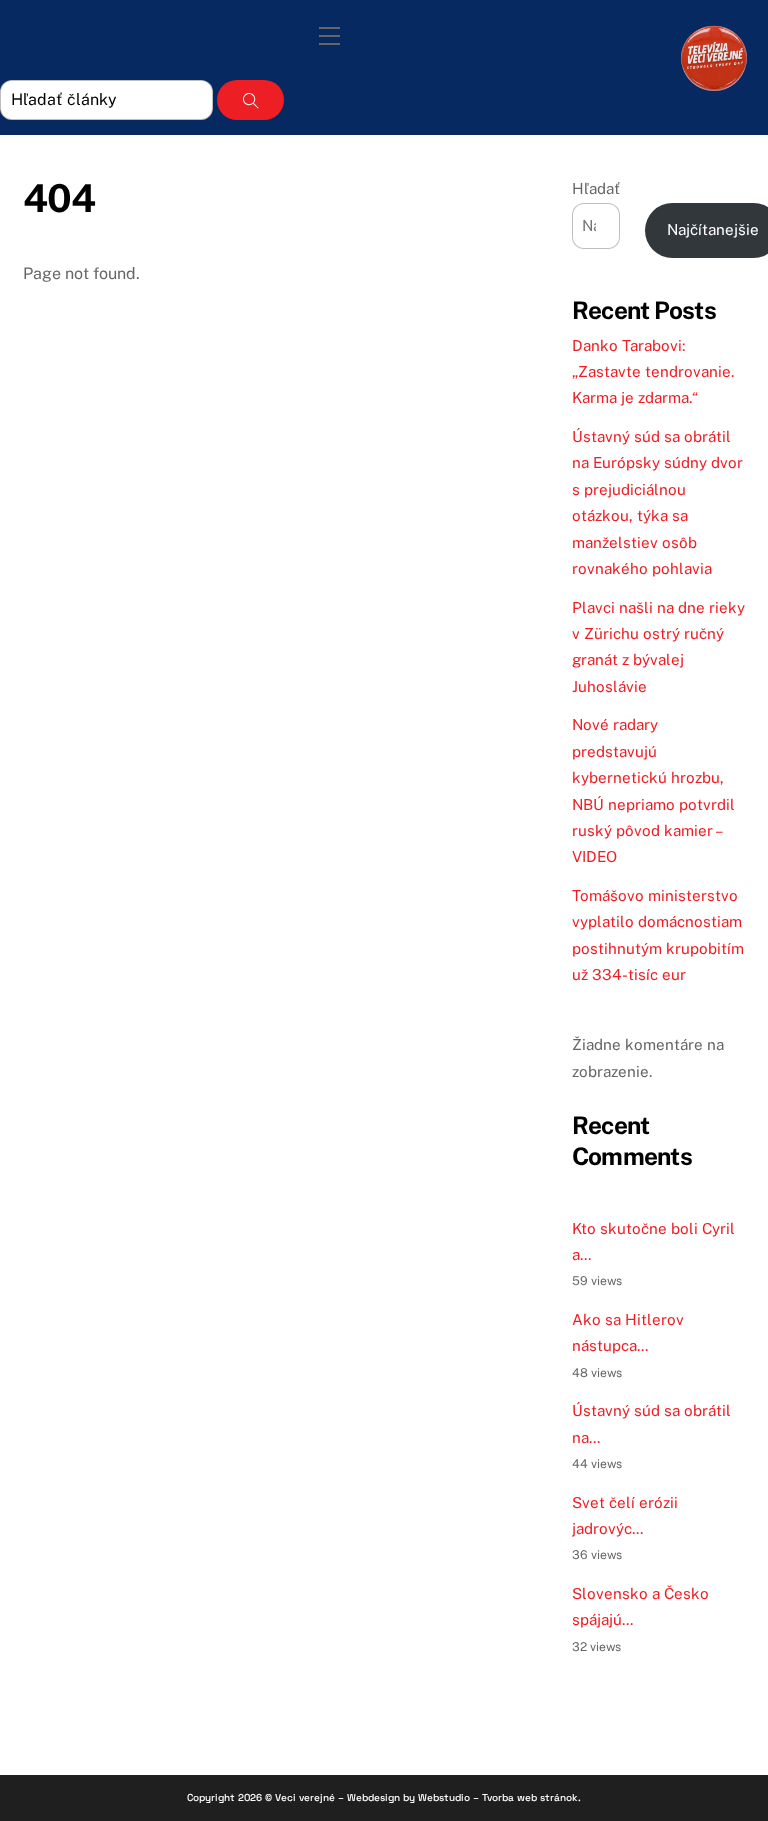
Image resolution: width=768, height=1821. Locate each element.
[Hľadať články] (250, 100)
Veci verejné (305, 1797)
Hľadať (596, 188)
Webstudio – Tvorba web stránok (498, 1797)
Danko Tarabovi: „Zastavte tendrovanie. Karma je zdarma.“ (653, 372)
